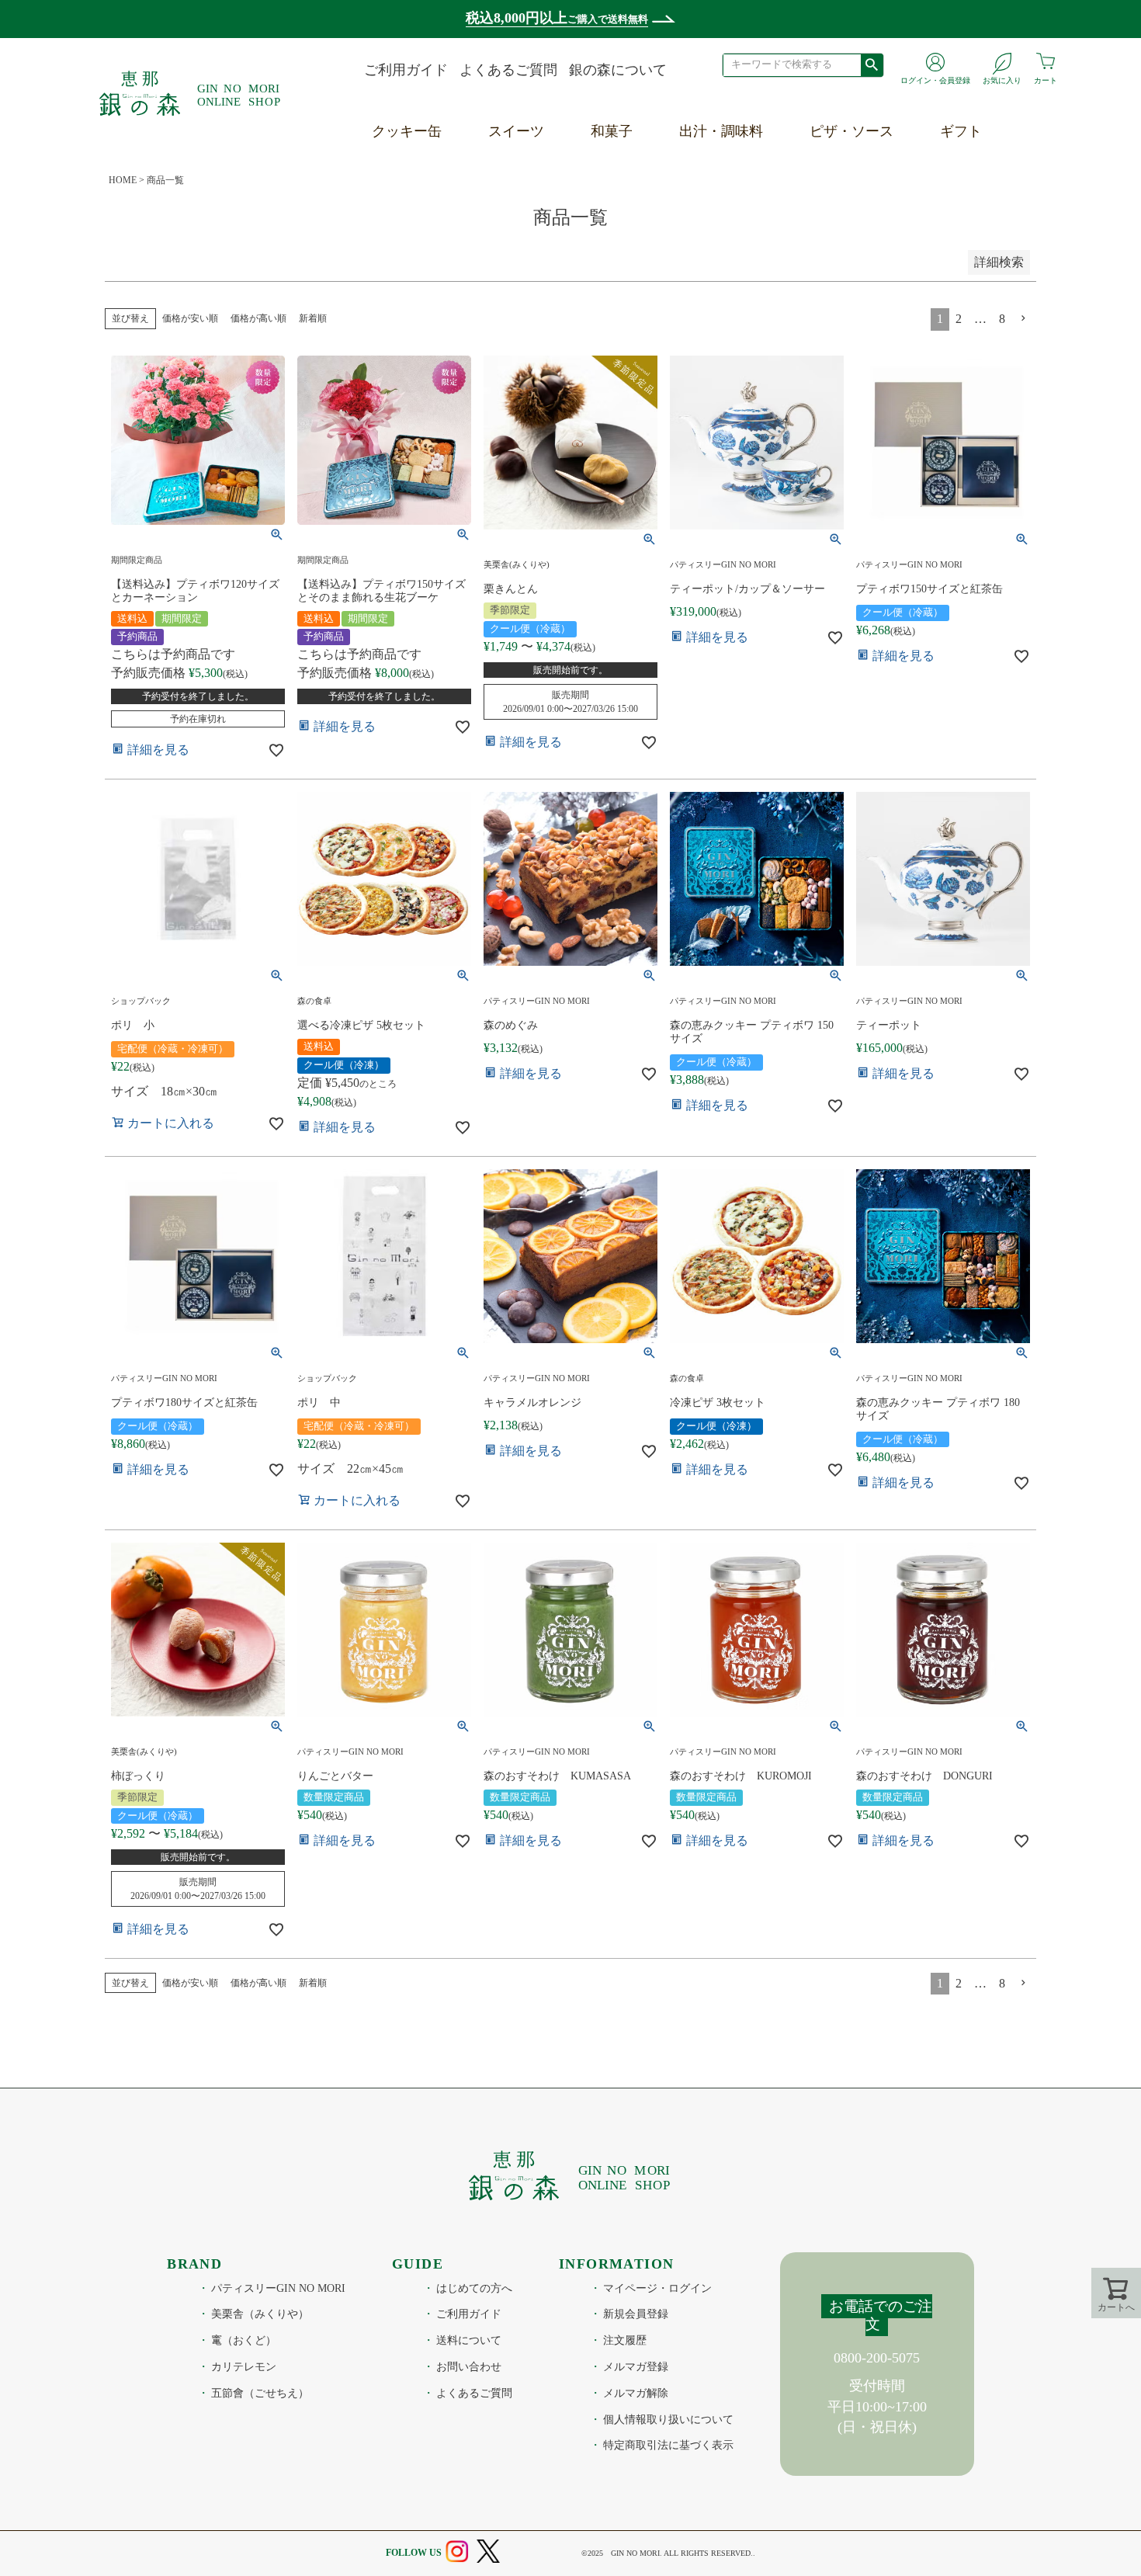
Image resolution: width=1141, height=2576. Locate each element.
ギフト (961, 131)
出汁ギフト (977, 234)
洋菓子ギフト (984, 161)
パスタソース (854, 198)
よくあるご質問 (508, 70)
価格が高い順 (258, 318)
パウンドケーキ (539, 198)
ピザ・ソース (851, 131)
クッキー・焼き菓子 (553, 161)
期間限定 (518, 269)
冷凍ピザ (840, 161)
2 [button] (959, 1983)
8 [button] (1002, 1983)
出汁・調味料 (721, 131)
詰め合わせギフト (998, 306)
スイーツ (516, 131)
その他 (512, 306)
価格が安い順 (190, 318)
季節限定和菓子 (642, 161)
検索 (872, 64)
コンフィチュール (546, 234)
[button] (1024, 1983)
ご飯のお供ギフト (998, 269)
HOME (123, 180)
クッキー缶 (407, 131)
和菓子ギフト (984, 198)
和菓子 (612, 131)
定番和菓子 (628, 198)
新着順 (313, 318)
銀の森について (618, 70)
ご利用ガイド (406, 70)
